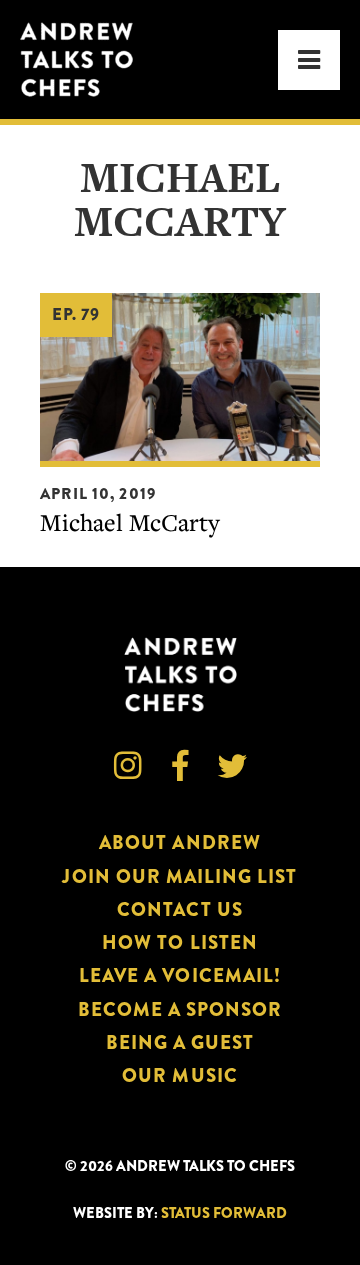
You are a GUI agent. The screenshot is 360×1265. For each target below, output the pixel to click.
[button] (309, 60)
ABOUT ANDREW (180, 842)
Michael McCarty (130, 522)
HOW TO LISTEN (180, 942)
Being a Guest (180, 1042)
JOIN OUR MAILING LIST (179, 876)
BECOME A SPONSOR (180, 1009)
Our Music (179, 1075)
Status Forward (224, 1213)
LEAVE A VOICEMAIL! (180, 975)
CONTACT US (179, 909)
